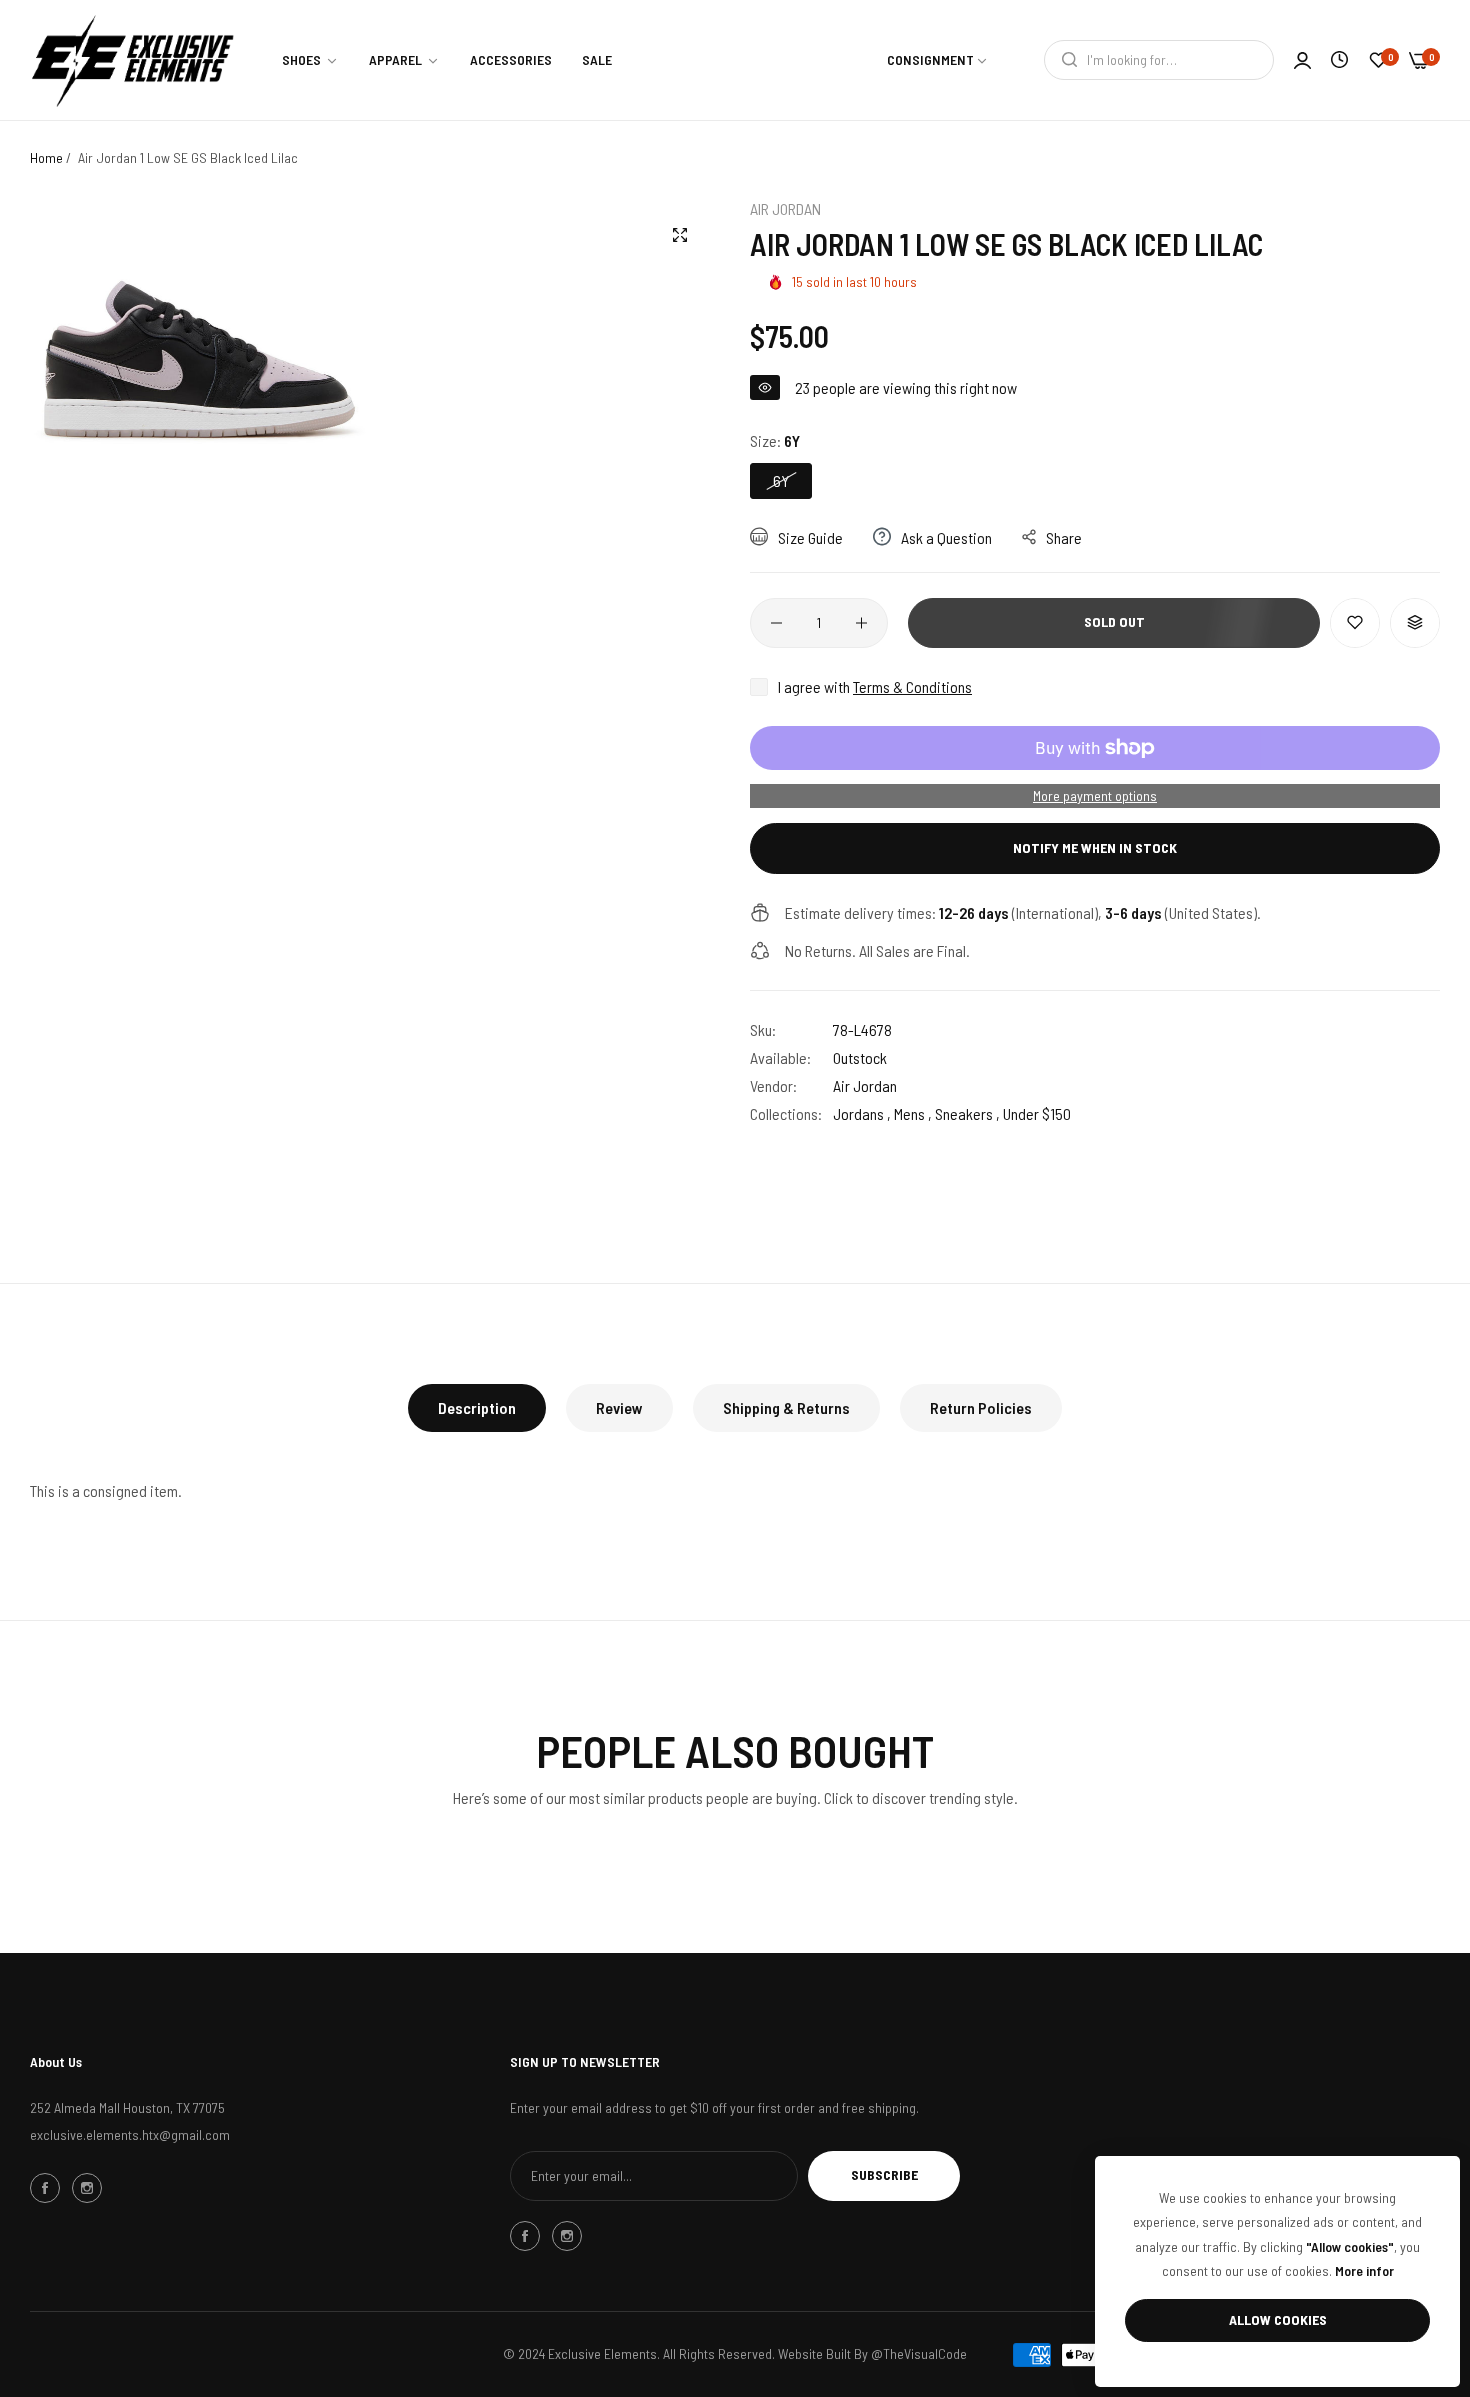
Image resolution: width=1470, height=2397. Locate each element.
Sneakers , (967, 1113)
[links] (48, 2188)
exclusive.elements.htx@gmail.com (130, 2134)
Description (477, 1407)
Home (46, 157)
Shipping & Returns (786, 1407)
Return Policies (981, 1407)
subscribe (884, 2174)
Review (619, 1407)
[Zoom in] (680, 235)
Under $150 (1037, 1113)
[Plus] (861, 623)
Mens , (913, 1113)
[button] (1355, 623)
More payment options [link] (1095, 795)
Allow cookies (1278, 2319)
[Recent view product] (1339, 59)
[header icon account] (1302, 60)
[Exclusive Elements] (132, 60)
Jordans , (862, 1113)
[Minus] (776, 623)
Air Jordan (785, 208)
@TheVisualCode (919, 2353)
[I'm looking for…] (1064, 60)
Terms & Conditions (912, 686)
